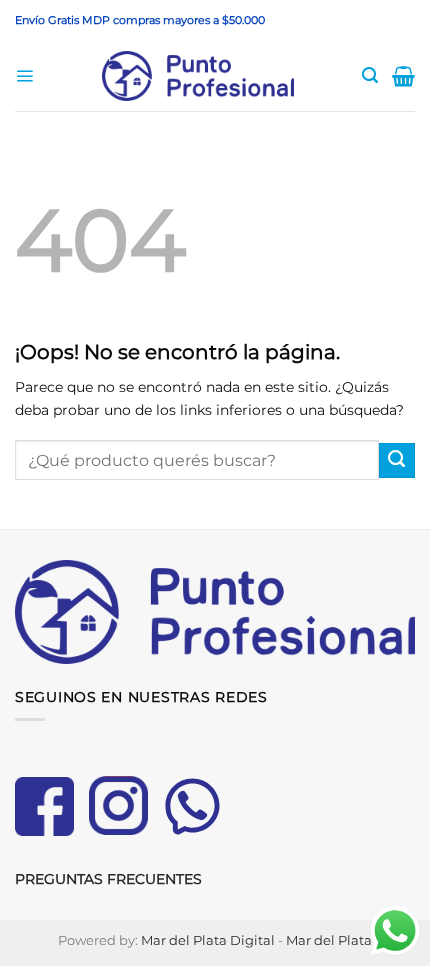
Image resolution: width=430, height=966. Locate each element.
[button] (24, 76)
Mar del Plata (329, 940)
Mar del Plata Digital (208, 940)
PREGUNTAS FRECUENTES (108, 879)
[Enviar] (397, 461)
